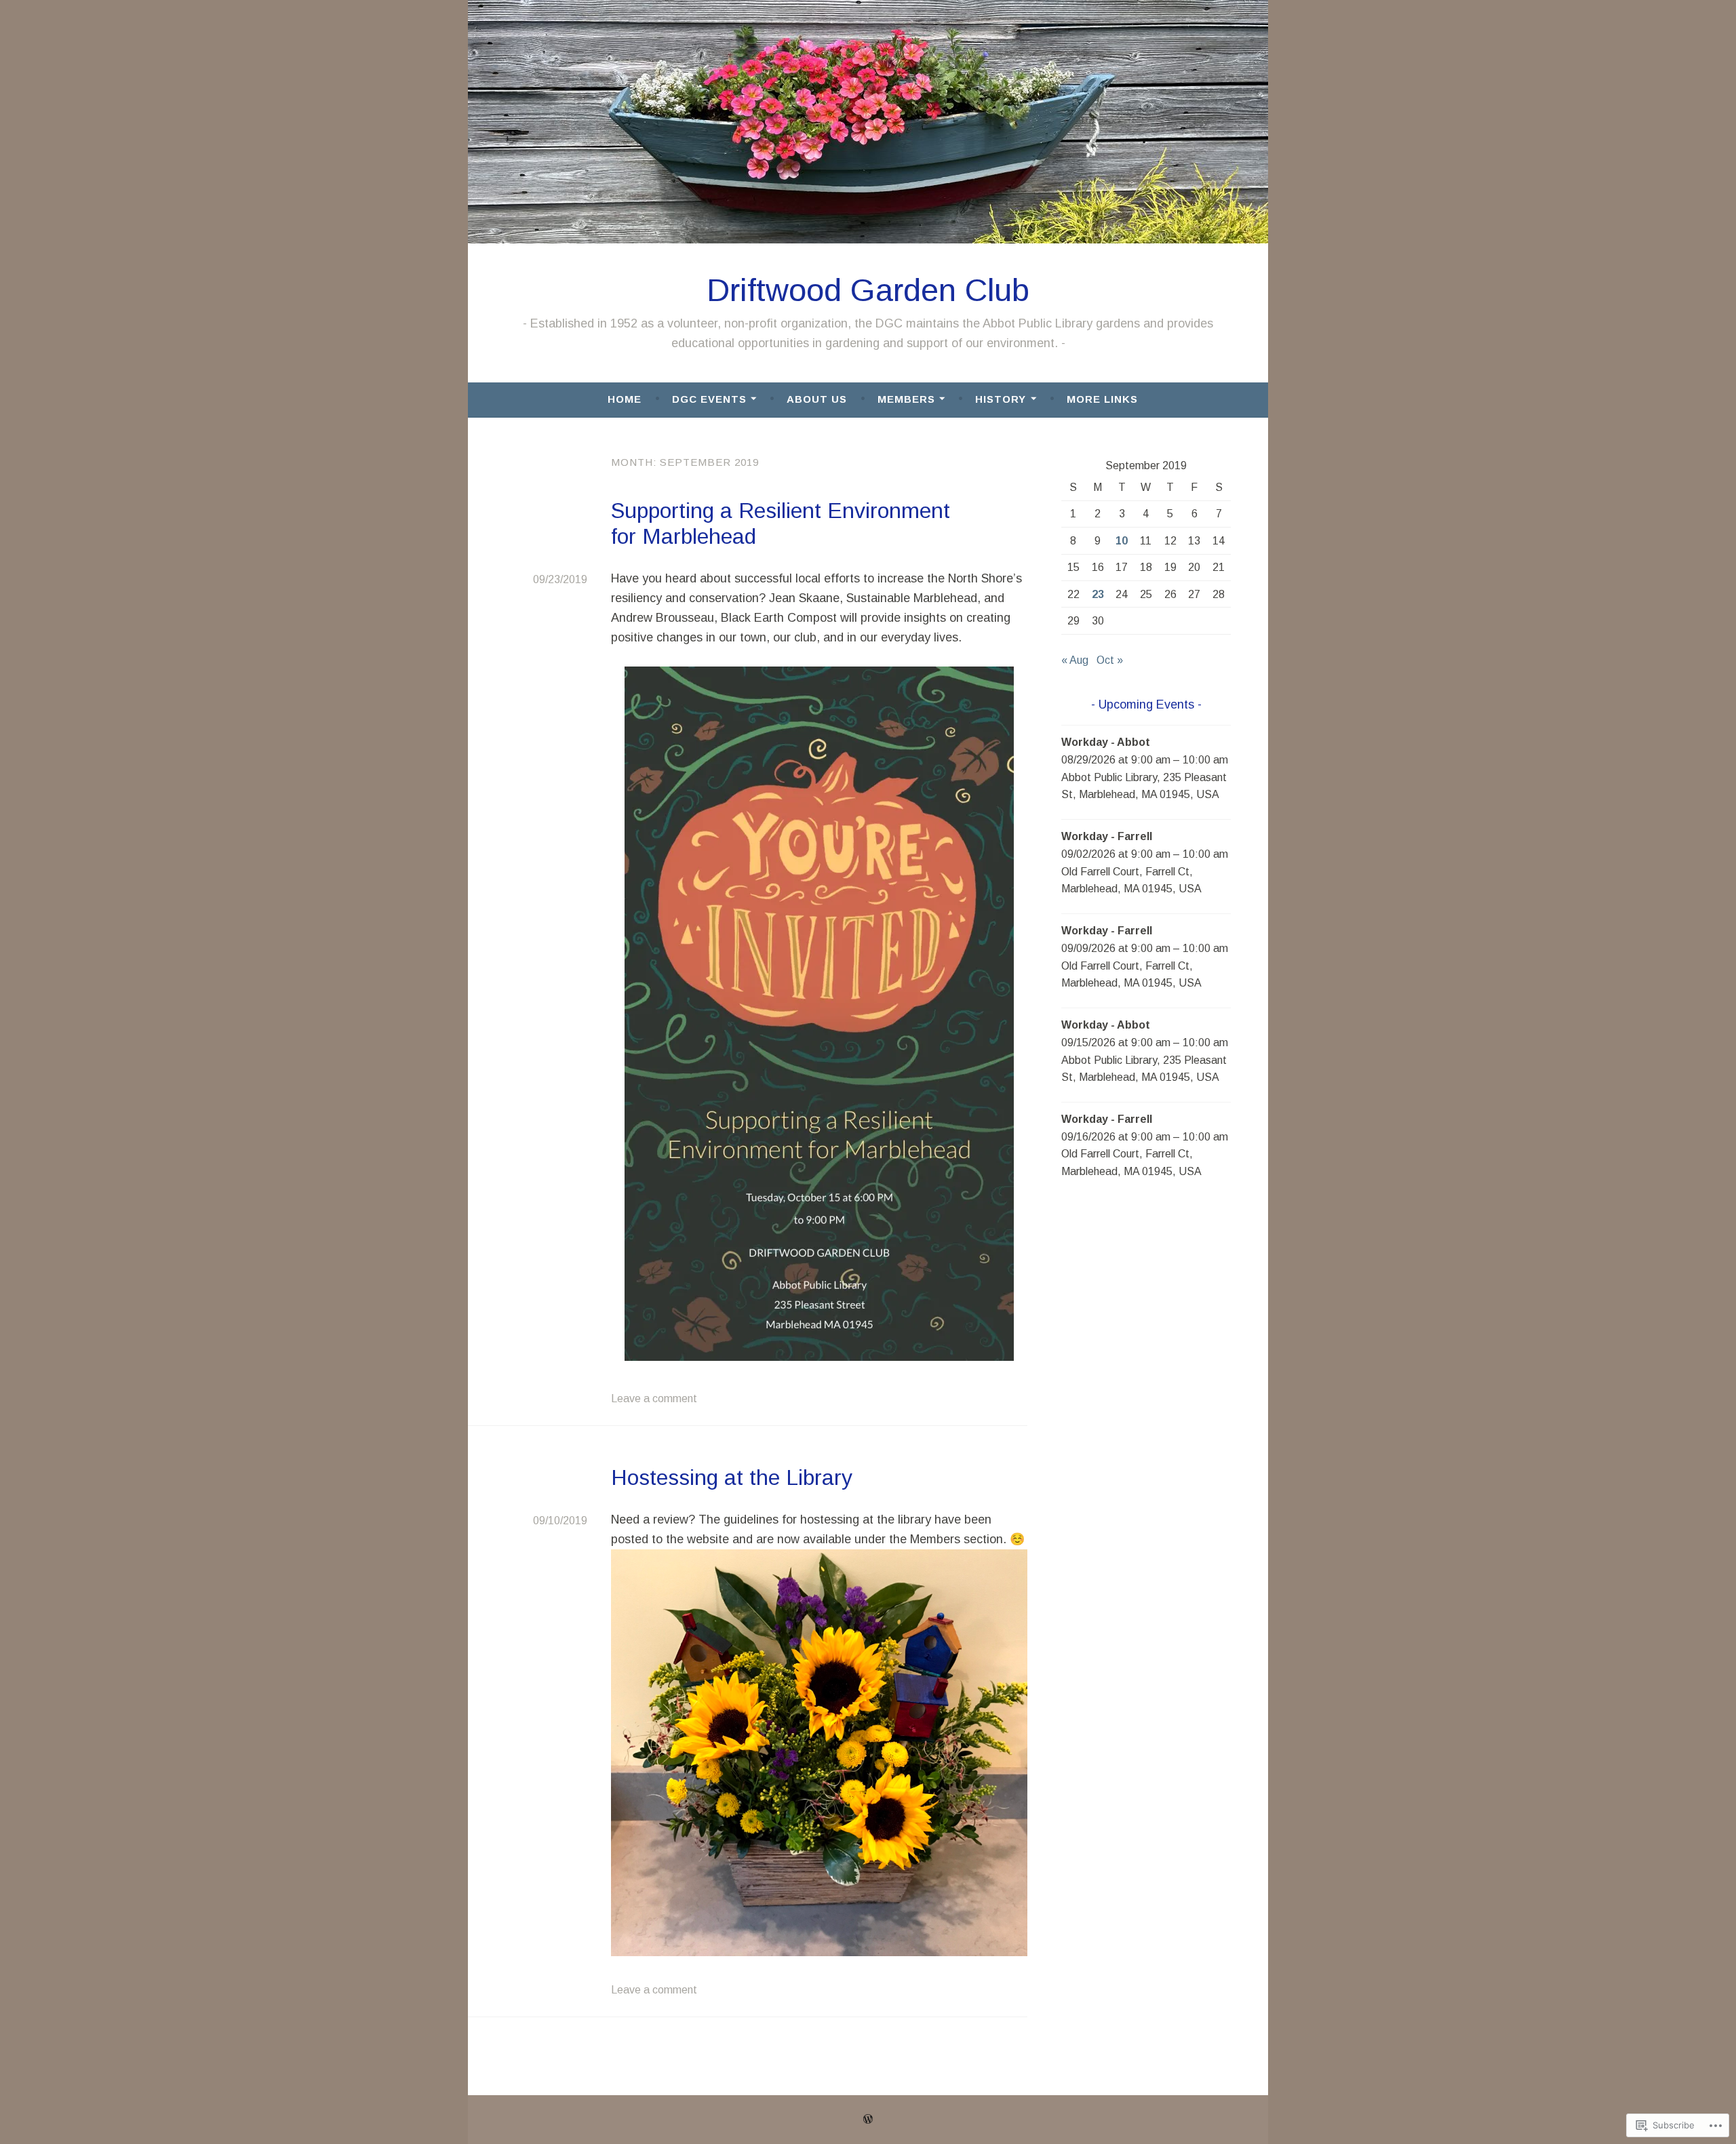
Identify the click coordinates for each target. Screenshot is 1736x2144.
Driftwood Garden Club (868, 290)
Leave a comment (654, 1398)
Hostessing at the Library (732, 1477)
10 (1122, 541)
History (1001, 399)
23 (1098, 594)
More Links (1102, 399)
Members (906, 399)
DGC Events (709, 399)
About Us (817, 399)
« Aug (1075, 660)
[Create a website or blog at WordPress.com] (868, 2119)
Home (625, 399)
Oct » (1110, 660)
